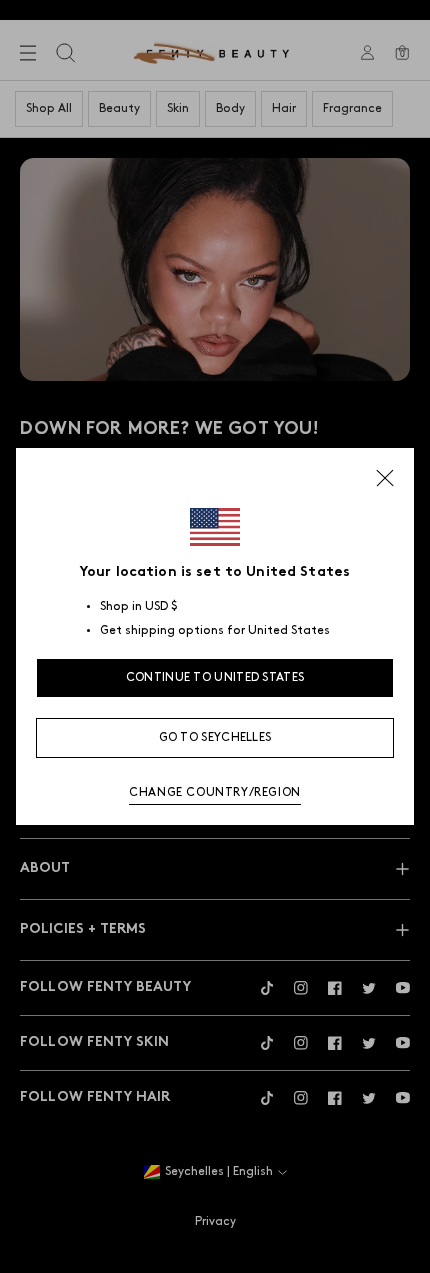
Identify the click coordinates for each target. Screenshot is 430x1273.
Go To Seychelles (215, 737)
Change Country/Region (215, 792)
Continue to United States (215, 677)
